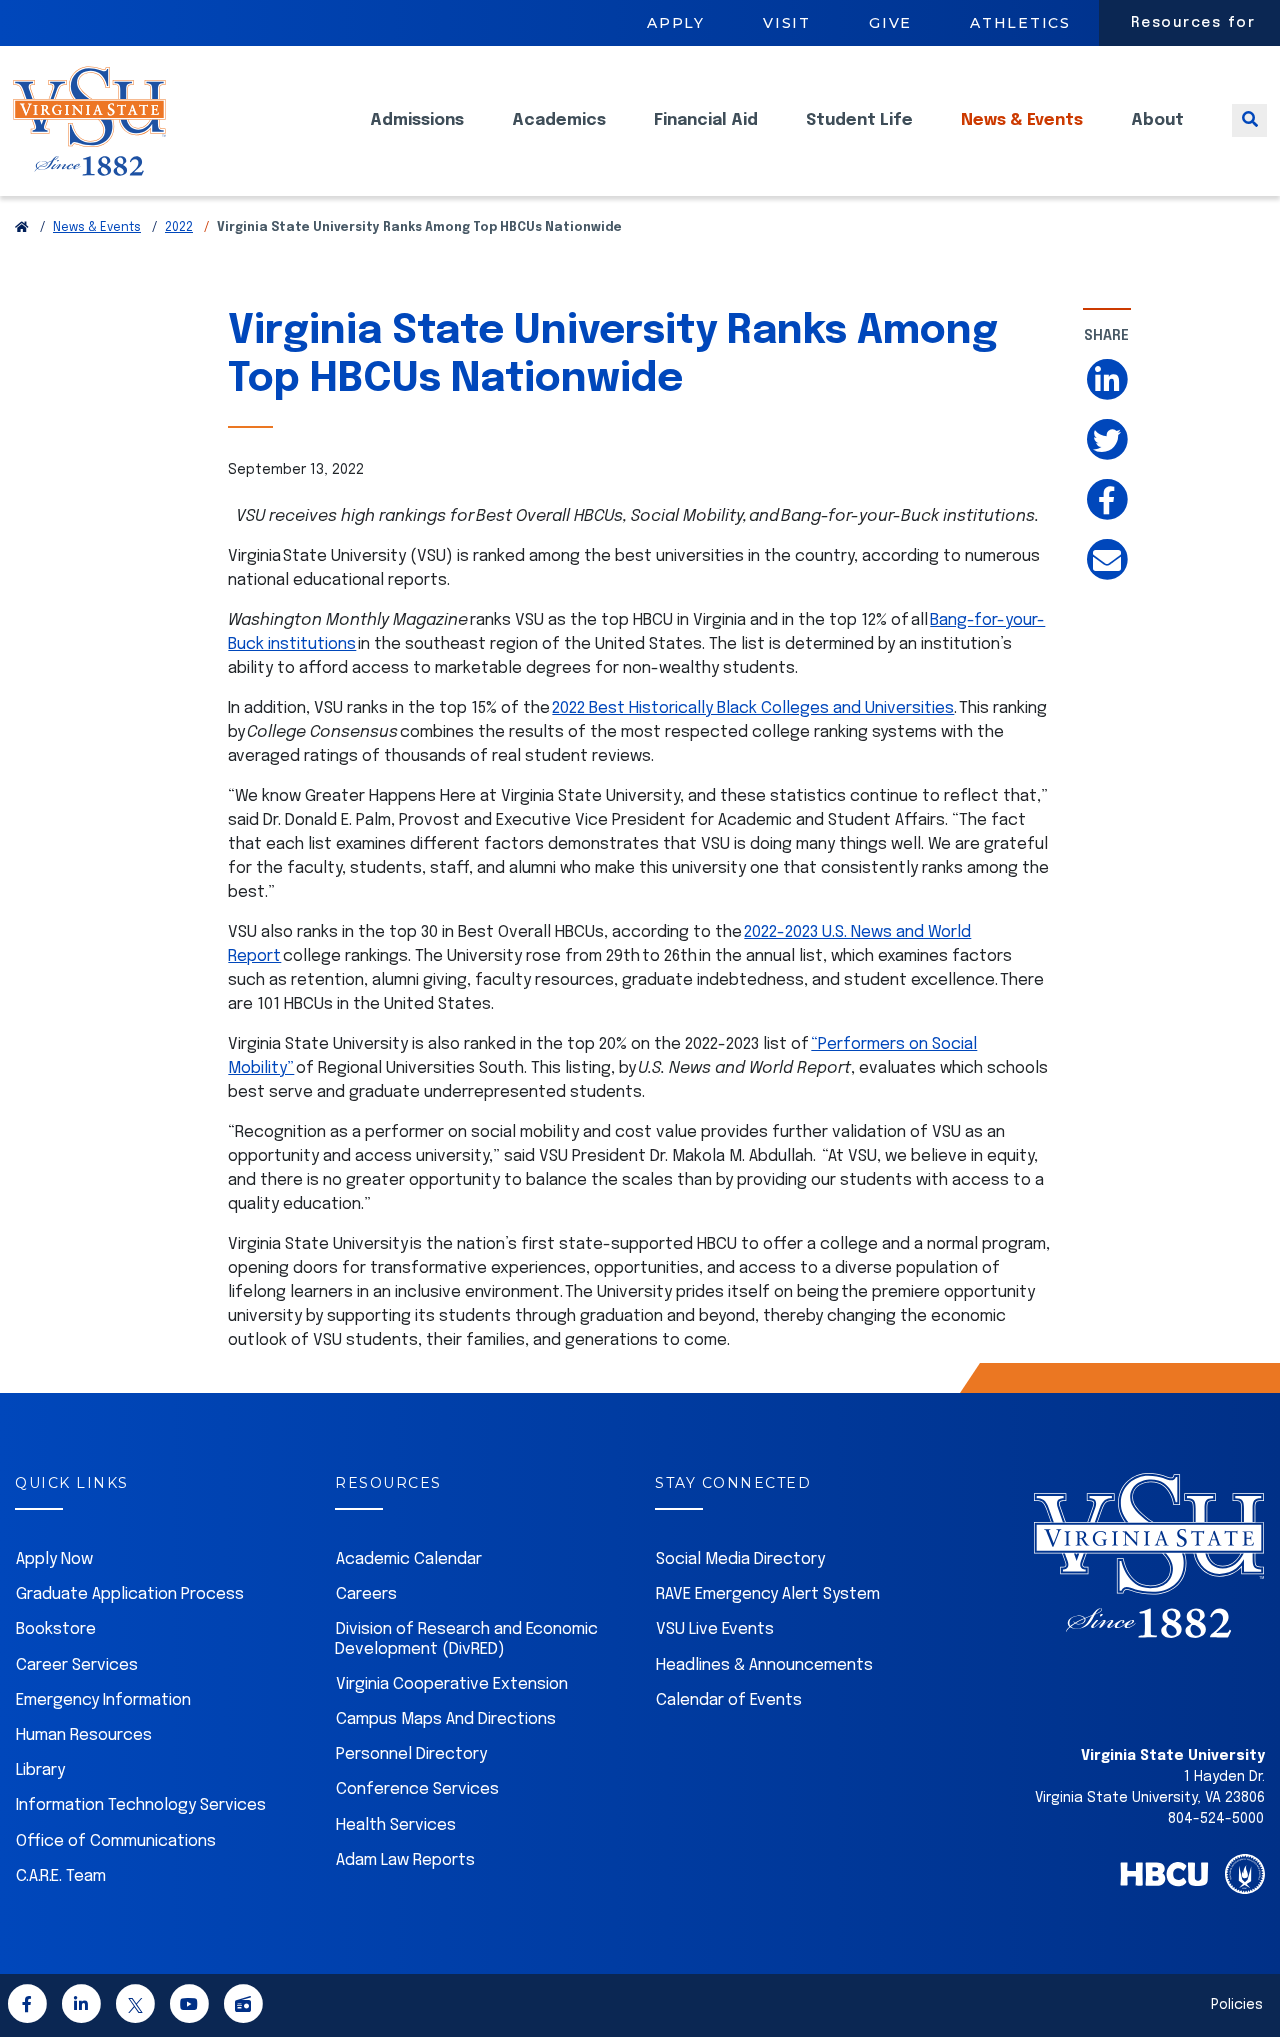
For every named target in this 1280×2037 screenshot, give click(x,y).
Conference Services (417, 1789)
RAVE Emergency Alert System (768, 1594)
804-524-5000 (1216, 1819)
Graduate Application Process (130, 1594)
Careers (366, 1594)
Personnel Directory (411, 1754)
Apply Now (54, 1559)
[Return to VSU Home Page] (22, 228)
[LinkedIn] (81, 2007)
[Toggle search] (1249, 120)
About (1157, 120)
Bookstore (56, 1629)
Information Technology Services (141, 1805)
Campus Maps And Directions (446, 1719)
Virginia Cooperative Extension (452, 1684)
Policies (1237, 2005)
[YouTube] (189, 2007)
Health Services (396, 1825)
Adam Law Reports (405, 1860)
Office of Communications (116, 1841)
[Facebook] (27, 2007)
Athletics (1020, 23)
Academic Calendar (409, 1559)
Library (40, 1770)
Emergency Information (103, 1700)
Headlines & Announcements (764, 1665)
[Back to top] (1248, 1965)
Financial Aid (706, 120)
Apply (676, 23)
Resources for (1193, 23)
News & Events (1022, 120)
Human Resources (84, 1735)
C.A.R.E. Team (61, 1876)
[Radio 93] (243, 2007)
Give (890, 23)
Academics (559, 120)
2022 (179, 228)
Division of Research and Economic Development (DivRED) (466, 1639)
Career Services (77, 1665)
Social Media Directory (740, 1559)
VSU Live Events (715, 1629)
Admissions (417, 120)
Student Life (859, 120)
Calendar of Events (729, 1700)
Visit (787, 23)
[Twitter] (135, 2007)
